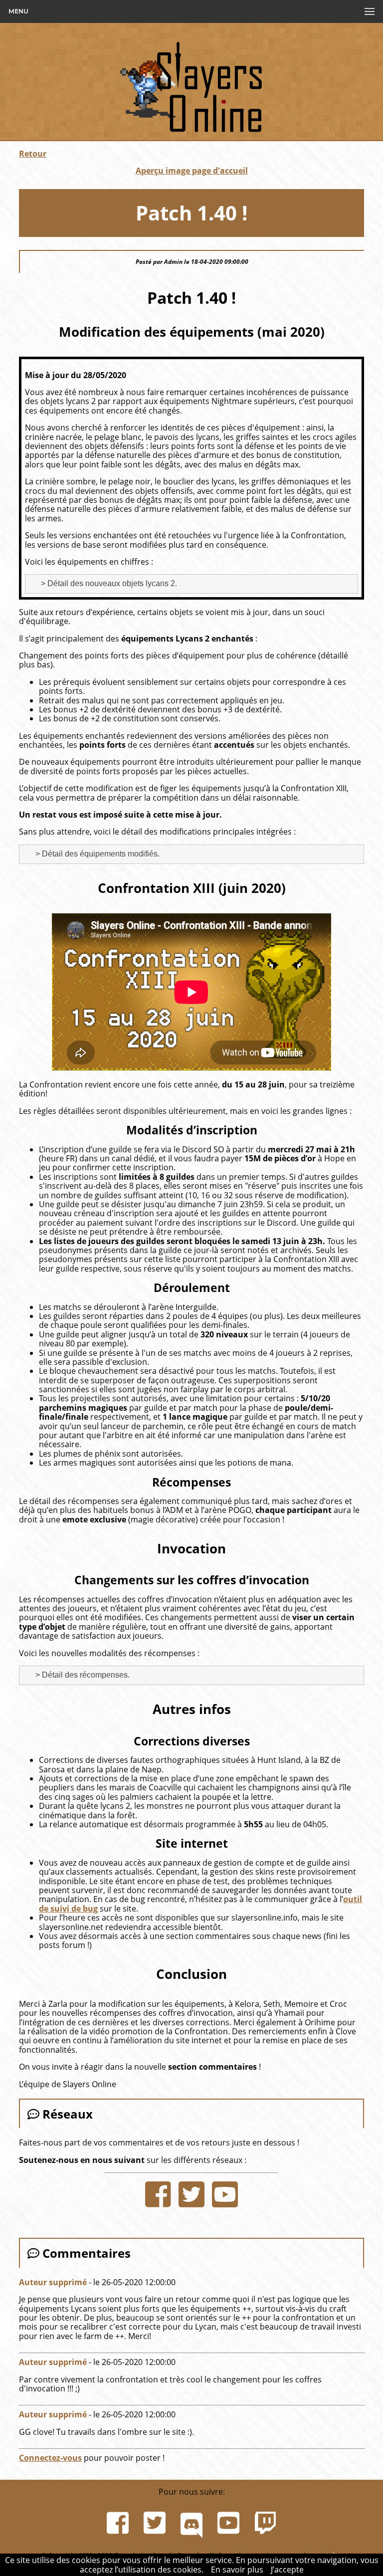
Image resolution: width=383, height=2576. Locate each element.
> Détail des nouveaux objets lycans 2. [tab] (108, 583)
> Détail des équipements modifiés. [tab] (96, 854)
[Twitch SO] (265, 2523)
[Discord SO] (191, 2523)
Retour (33, 154)
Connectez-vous (50, 2458)
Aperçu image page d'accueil (192, 171)
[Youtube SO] (225, 2194)
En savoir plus (237, 2570)
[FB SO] (158, 2194)
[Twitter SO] (191, 2194)
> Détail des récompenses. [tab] (82, 1675)
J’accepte (287, 2570)
